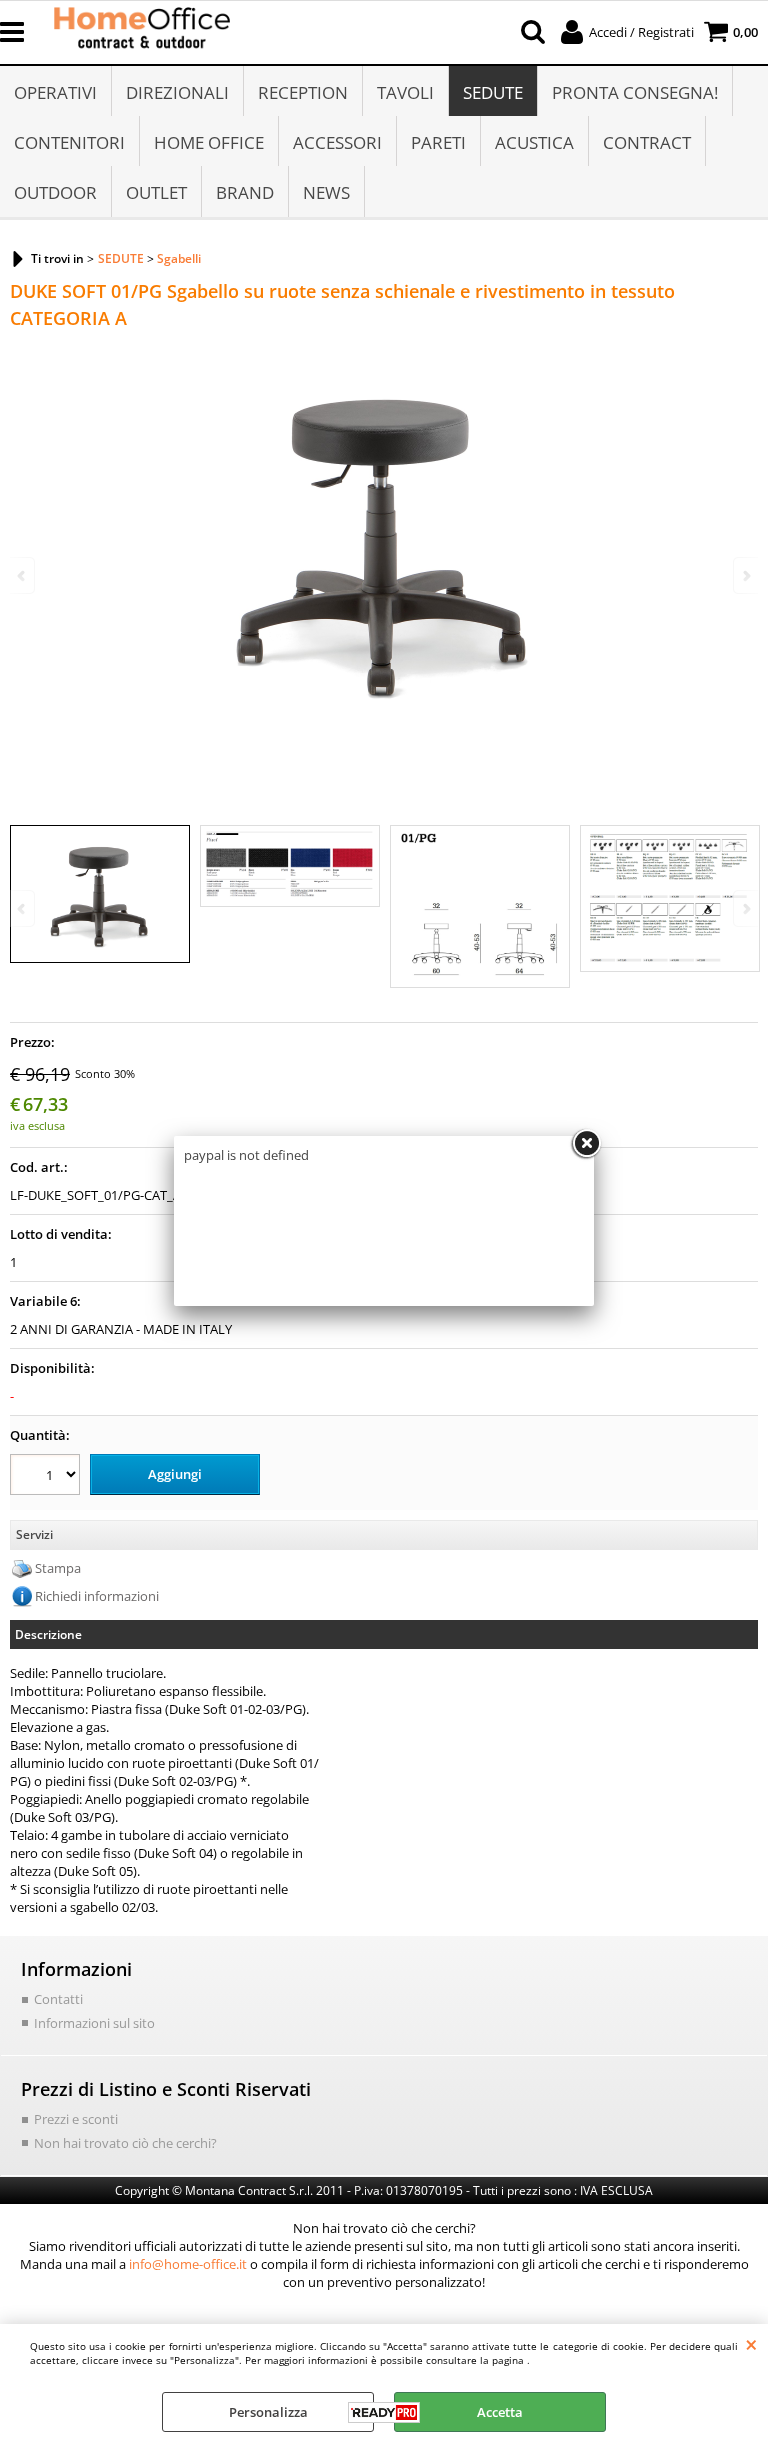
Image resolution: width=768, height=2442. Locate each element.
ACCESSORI (337, 142)
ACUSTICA (534, 142)
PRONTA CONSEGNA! (635, 92)
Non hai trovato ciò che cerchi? (125, 2143)
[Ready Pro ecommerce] (384, 2412)
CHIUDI (751, 2344)
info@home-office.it (188, 2264)
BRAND (245, 192)
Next (745, 908)
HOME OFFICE (209, 142)
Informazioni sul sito (94, 2023)
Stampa (58, 1568)
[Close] (586, 1144)
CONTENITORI (69, 142)
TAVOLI (405, 92)
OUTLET (156, 192)
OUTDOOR (55, 192)
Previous (23, 908)
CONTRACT (647, 142)
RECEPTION (303, 92)
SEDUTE (493, 92)
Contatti (58, 1999)
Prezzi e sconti (76, 2119)
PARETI (438, 142)
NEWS (326, 192)
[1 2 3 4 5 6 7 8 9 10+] (47, 1477)
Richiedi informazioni (97, 1596)
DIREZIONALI (177, 92)
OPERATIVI (55, 92)
